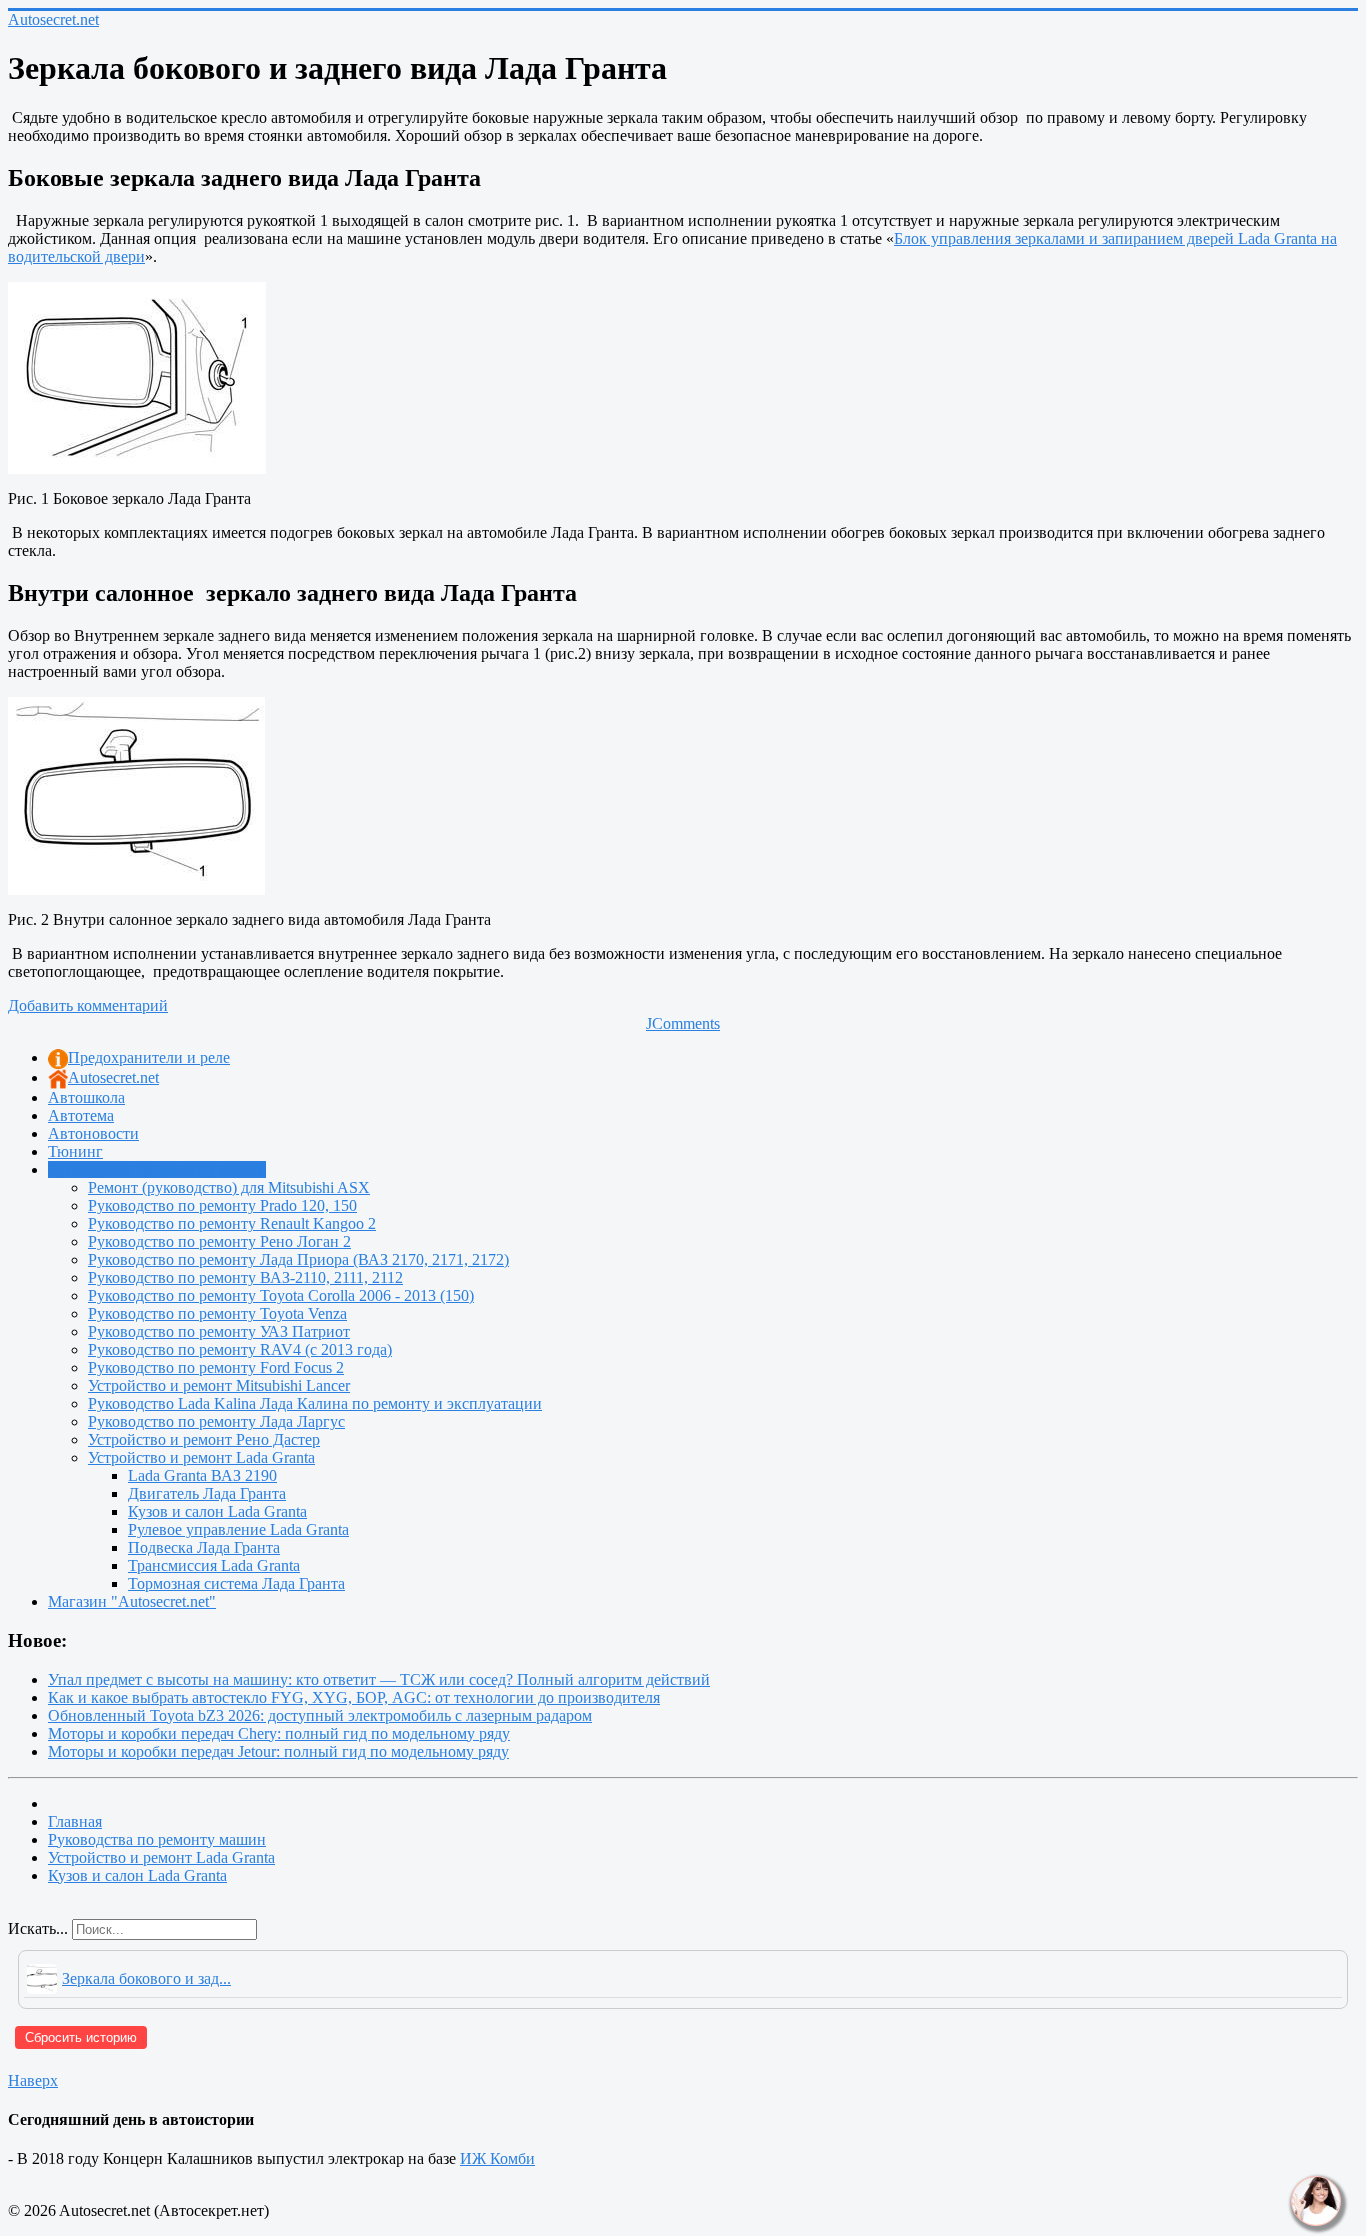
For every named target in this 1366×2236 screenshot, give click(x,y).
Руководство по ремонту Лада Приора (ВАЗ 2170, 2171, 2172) (298, 1259)
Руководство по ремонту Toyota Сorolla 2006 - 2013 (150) (281, 1295)
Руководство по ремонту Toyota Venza (217, 1313)
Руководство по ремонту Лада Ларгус (216, 1421)
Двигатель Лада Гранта (207, 1493)
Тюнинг (75, 1151)
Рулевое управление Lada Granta (238, 1529)
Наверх (33, 2080)
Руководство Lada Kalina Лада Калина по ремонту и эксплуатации (315, 1403)
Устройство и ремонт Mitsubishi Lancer (219, 1385)
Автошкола (86, 1097)
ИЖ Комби (497, 2158)
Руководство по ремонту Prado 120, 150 (222, 1205)
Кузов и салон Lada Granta (217, 1511)
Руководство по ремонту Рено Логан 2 (219, 1241)
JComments (683, 1023)
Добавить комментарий (88, 1005)
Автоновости (93, 1133)
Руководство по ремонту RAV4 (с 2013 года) (240, 1349)
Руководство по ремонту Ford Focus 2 (216, 1367)
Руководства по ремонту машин (157, 1169)
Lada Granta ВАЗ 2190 (202, 1475)
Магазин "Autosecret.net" (132, 1601)
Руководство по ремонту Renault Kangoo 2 (232, 1223)
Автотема (81, 1115)
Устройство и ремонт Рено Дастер (204, 1439)
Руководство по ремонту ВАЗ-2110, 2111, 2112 (245, 1277)
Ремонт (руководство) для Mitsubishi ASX (229, 1187)
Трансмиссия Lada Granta (214, 1565)
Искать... (38, 1928)
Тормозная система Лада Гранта (236, 1583)
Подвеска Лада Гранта (204, 1547)
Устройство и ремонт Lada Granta (201, 1457)
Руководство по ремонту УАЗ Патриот (219, 1331)
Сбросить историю (81, 2037)
